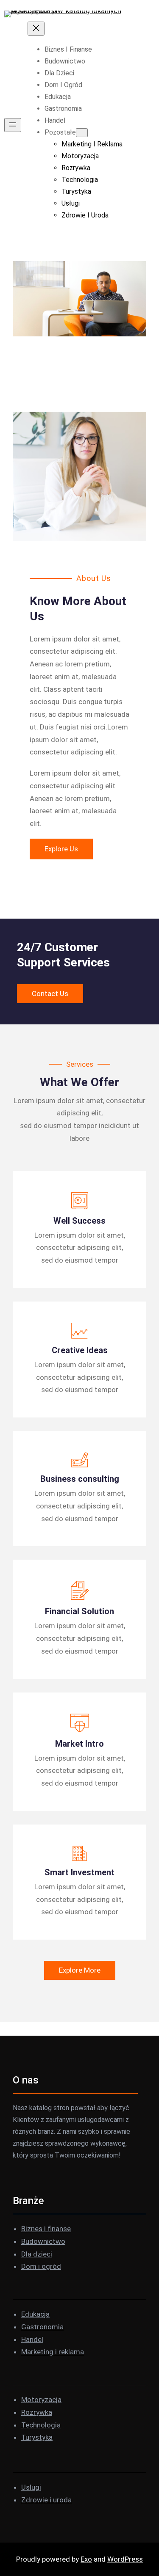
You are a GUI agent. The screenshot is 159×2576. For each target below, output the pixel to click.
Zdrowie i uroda (46, 2500)
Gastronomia (42, 2327)
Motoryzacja (41, 2400)
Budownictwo (43, 2241)
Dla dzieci (37, 2254)
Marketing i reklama (53, 2352)
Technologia (41, 2425)
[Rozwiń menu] (13, 125)
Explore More (80, 1970)
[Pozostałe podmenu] (82, 133)
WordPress (125, 2559)
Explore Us (61, 849)
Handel (32, 2339)
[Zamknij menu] (36, 29)
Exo (86, 2559)
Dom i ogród (41, 2266)
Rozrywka (37, 2412)
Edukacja (35, 2314)
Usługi (31, 2487)
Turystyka (37, 2437)
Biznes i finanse (46, 2229)
